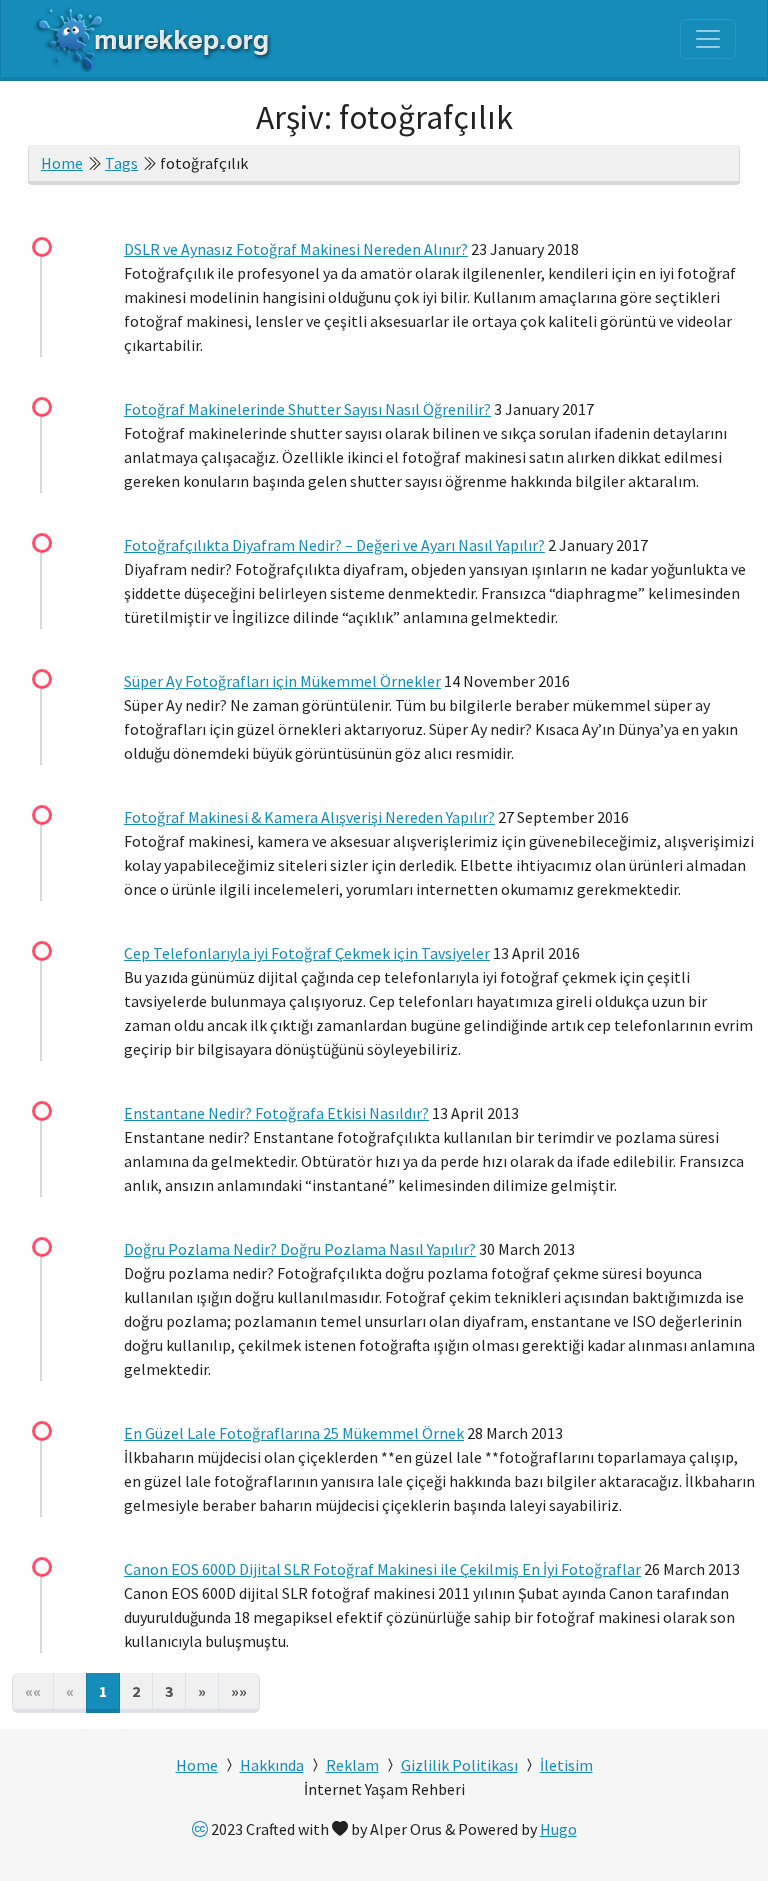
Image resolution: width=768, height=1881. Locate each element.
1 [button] (103, 1691)
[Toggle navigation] (708, 39)
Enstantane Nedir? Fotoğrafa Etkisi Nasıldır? (276, 1113)
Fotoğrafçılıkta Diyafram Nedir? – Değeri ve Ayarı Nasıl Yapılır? (334, 545)
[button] (202, 1693)
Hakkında (272, 1765)
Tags (121, 163)
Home (62, 163)
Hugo (558, 1829)
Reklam (352, 1765)
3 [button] (169, 1691)
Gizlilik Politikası (459, 1765)
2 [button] (136, 1691)
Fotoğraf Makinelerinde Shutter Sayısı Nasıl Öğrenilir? (307, 409)
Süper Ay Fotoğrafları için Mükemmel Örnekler (282, 681)
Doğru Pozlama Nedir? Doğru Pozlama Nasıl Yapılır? (300, 1249)
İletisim (566, 1765)
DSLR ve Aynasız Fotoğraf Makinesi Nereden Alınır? (296, 249)
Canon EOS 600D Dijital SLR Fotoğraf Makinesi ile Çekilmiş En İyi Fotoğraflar (382, 1569)
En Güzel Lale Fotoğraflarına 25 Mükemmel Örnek (294, 1433)
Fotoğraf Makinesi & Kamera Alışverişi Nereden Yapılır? (309, 817)
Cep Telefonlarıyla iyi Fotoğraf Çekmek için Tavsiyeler (307, 953)
